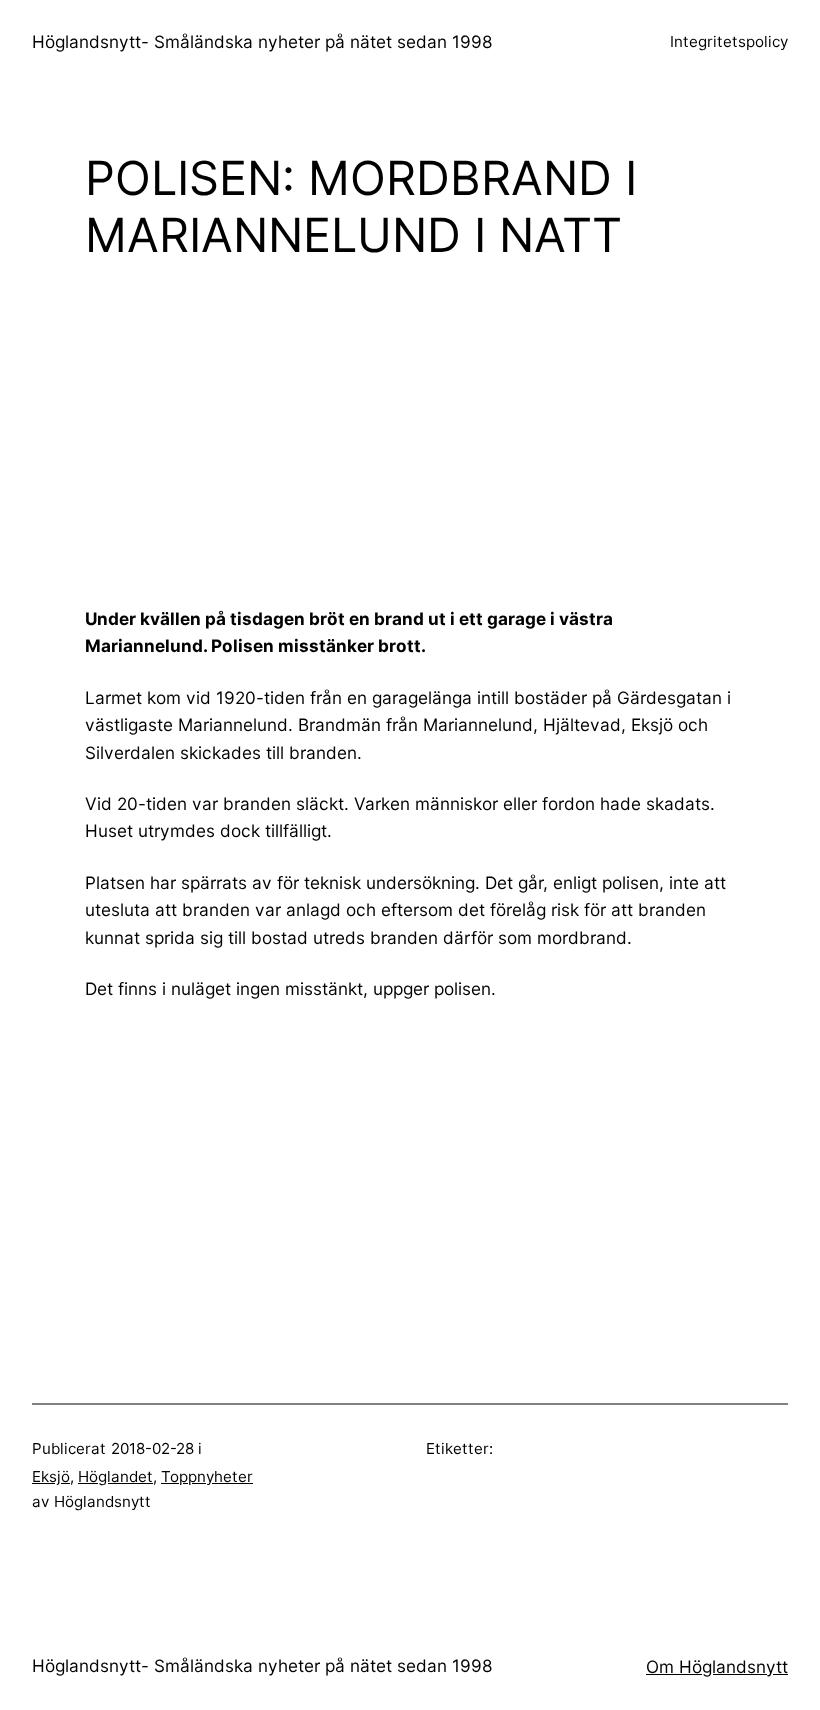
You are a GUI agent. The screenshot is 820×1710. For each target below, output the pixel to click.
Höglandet (115, 1476)
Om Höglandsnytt (717, 1666)
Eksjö (51, 1476)
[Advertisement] (452, 433)
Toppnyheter (207, 1476)
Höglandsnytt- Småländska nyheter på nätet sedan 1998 (262, 41)
